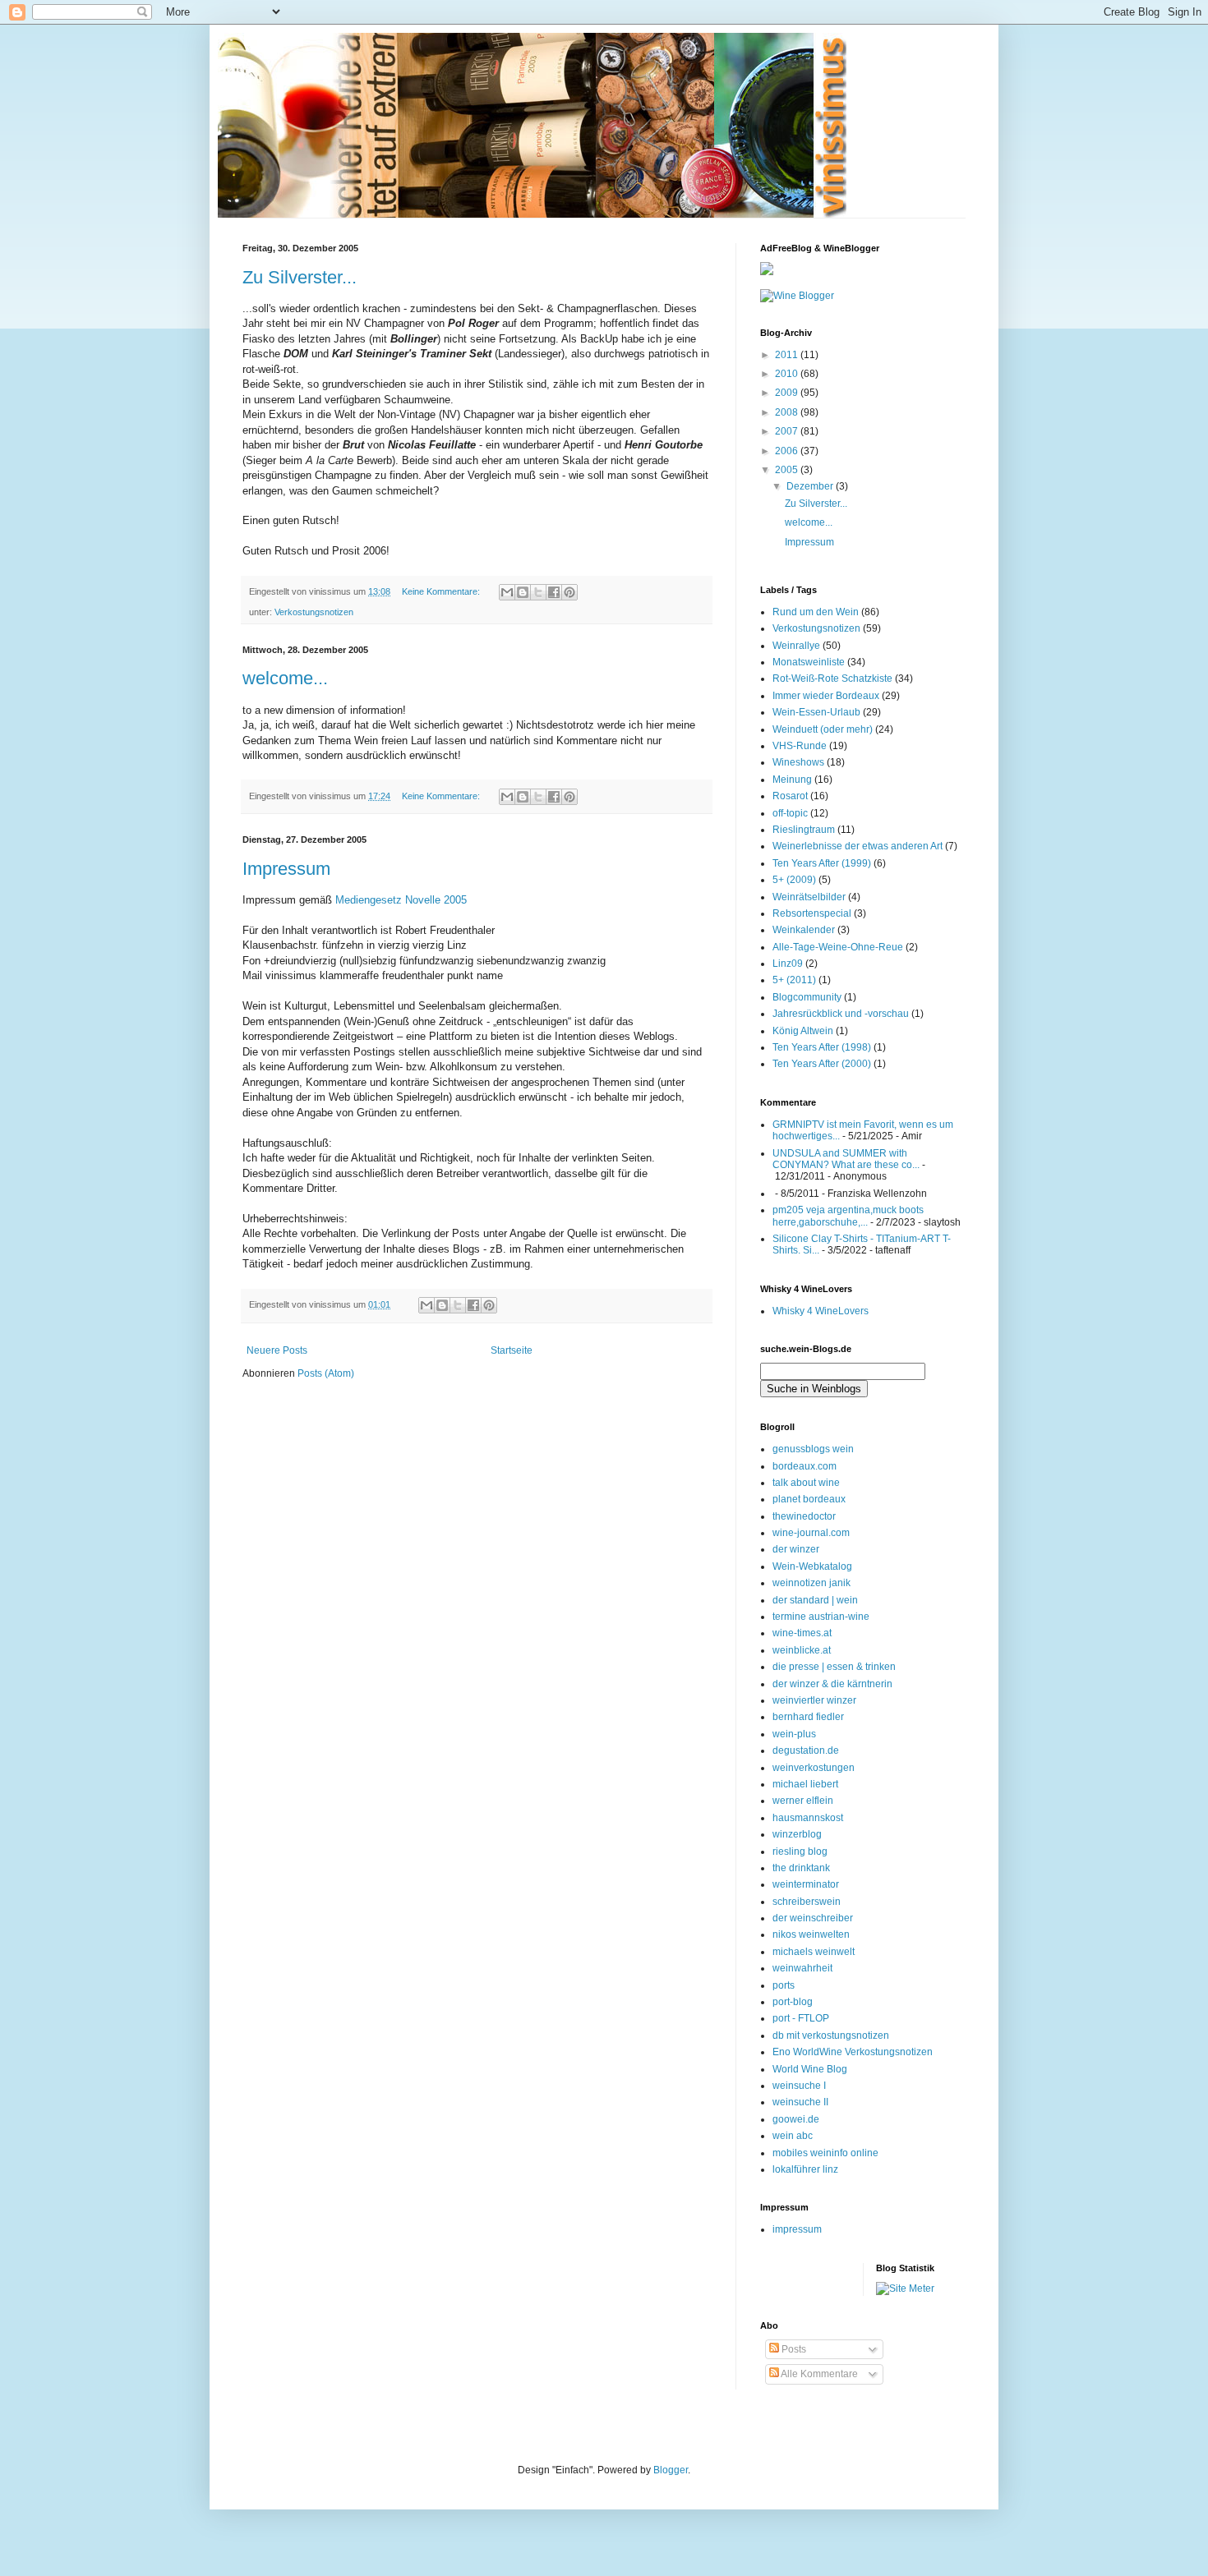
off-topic (790, 813)
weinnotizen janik (811, 1583)
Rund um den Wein (816, 612)
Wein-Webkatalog (812, 1566)
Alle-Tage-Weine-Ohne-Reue (838, 947)
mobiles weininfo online (825, 2153)
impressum (797, 2229)
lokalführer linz (805, 2169)
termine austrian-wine (821, 1617)
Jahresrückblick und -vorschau (841, 1014)
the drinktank (801, 1868)
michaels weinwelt (814, 1952)
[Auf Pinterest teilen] (569, 592)
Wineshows (798, 762)
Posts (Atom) (326, 1373)
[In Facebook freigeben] (554, 592)
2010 (788, 374)
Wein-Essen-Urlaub (816, 712)
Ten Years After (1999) (822, 863)
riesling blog (800, 1851)
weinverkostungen (814, 1768)
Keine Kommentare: (442, 591)
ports (784, 1985)
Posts (793, 2349)
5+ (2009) (794, 880)
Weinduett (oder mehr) (823, 729)
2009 (788, 393)
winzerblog (797, 1834)
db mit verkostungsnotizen (831, 2035)
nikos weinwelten (811, 1934)
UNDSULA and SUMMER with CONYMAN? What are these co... (846, 1159)
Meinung (792, 780)
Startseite (512, 1350)
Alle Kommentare (818, 2374)
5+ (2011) (794, 980)
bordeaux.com (805, 1466)
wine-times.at (802, 1633)
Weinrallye (796, 646)
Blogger (671, 2470)
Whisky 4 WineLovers (821, 1311)
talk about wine (806, 1483)
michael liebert (805, 1784)
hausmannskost (808, 1818)
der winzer (796, 1549)
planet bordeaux (809, 1499)
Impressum (286, 869)
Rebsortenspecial (812, 913)
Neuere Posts (277, 1350)
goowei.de (796, 2119)
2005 (788, 470)
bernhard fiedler (808, 1717)
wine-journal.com (811, 1533)
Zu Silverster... (300, 277)
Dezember (811, 486)
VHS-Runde (800, 746)
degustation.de (806, 1750)
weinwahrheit (802, 1968)
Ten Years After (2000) (822, 1064)
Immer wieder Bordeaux (826, 696)
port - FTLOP (801, 2018)
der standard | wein (815, 1600)
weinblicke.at (802, 1650)
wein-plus (794, 1734)
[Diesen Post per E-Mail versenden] (507, 592)
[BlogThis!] (523, 592)
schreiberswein (807, 1902)
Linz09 (788, 964)
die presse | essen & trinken (834, 1667)
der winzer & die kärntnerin (832, 1684)
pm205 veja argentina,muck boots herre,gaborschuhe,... (848, 1216)
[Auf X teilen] (538, 592)
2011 (788, 355)
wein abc (793, 2136)
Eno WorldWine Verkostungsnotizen (853, 2052)
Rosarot (790, 796)
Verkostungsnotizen (314, 612)
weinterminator (806, 1884)
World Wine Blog (810, 2069)
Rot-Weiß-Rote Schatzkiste (832, 678)
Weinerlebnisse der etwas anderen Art (858, 846)
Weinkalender (804, 930)
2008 (788, 412)
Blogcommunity (807, 997)
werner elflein (803, 1801)
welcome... (285, 678)
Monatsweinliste (809, 662)
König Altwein (803, 1031)
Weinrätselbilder (809, 897)
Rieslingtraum (804, 830)
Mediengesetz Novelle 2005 (401, 900)
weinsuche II (800, 2102)
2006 (788, 451)
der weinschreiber (813, 1918)
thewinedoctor (804, 1516)
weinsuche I (799, 2086)
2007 (788, 431)
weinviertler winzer (814, 1700)
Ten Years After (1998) (822, 1047)
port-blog (793, 2002)
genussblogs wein (813, 1449)
